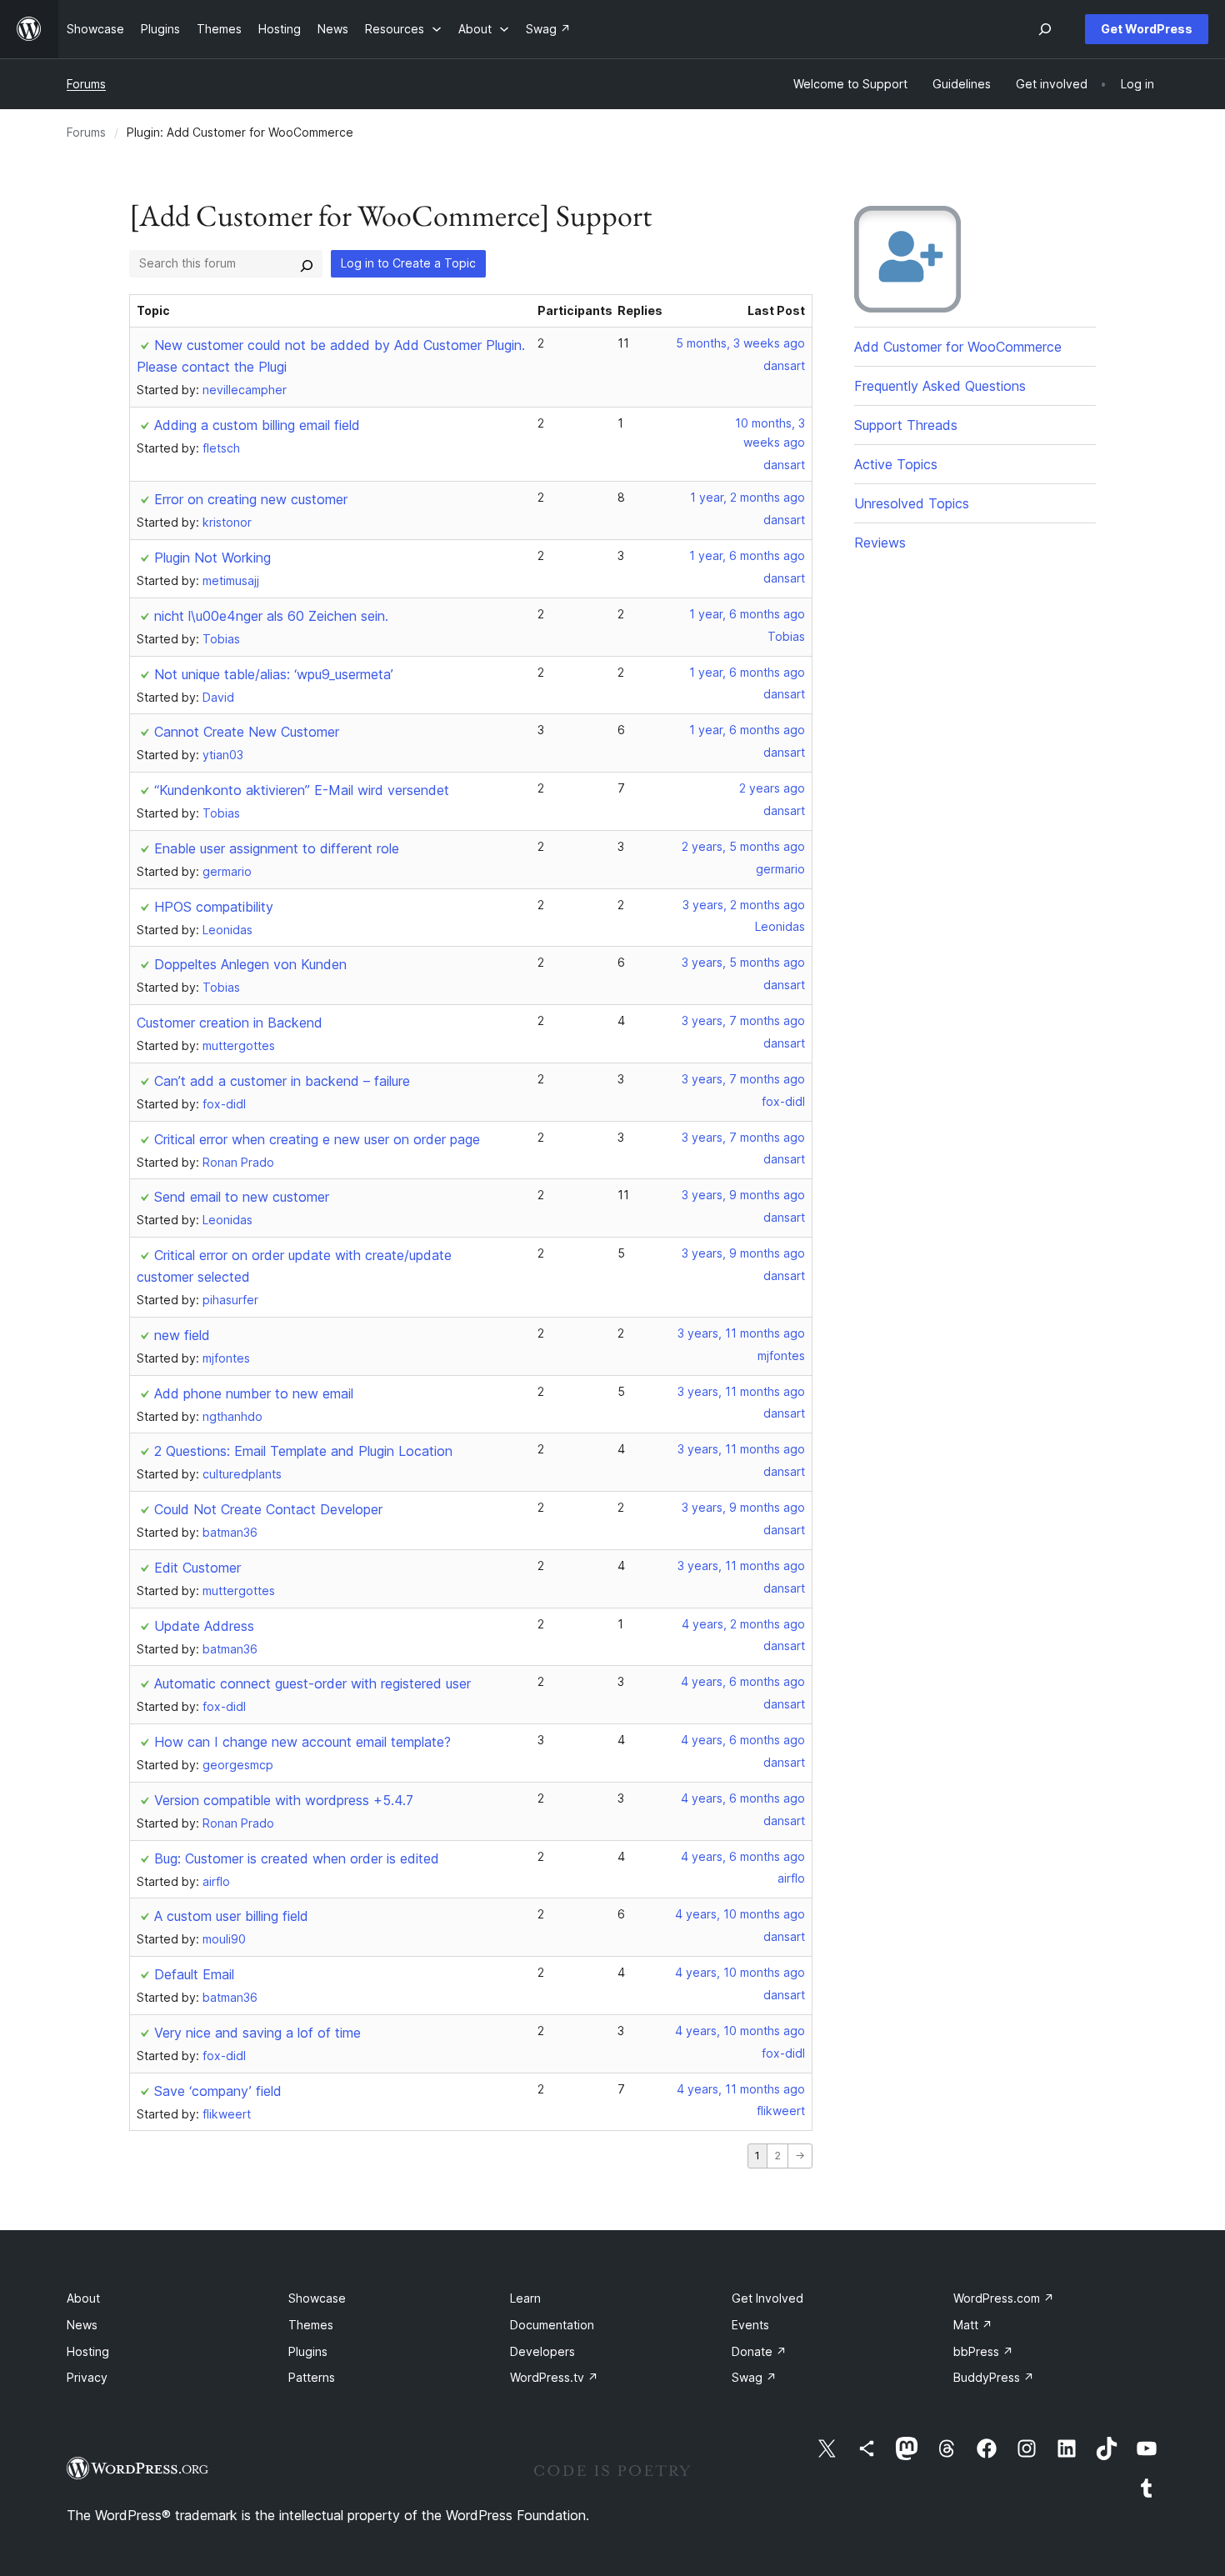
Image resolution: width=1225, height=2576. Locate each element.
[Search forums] (307, 263)
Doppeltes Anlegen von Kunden (250, 964)
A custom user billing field (231, 1916)
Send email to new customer (242, 1197)
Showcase (317, 2298)
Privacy (87, 2377)
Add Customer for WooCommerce (958, 347)
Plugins (308, 2351)
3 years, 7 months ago (743, 1020)
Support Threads (906, 425)
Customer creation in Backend (230, 1023)
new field (182, 1335)
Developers (542, 2351)
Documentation (552, 2325)
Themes (311, 2325)
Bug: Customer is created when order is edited (297, 1858)
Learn (525, 2298)
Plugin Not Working (212, 558)
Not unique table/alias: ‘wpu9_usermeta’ (274, 674)
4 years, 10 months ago (740, 1914)
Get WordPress (1147, 29)
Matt (973, 2325)
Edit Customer (197, 1568)
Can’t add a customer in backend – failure (282, 1081)
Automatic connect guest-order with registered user (312, 1683)
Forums (86, 84)
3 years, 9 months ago (743, 1195)
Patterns (312, 2377)
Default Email (194, 1974)
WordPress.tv (554, 2377)
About (83, 2298)
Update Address (204, 1626)
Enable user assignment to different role (277, 848)
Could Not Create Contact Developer (268, 1509)
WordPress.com (1004, 2298)
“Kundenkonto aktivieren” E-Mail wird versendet (302, 790)
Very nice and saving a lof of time (257, 2033)
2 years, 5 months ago (743, 846)
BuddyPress (994, 2377)
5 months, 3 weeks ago (740, 343)
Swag (754, 2377)
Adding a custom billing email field (257, 425)
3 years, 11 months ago (741, 1333)
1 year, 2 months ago (747, 497)
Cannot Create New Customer (247, 732)
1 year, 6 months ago (747, 555)
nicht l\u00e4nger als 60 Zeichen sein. (271, 616)
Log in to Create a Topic (408, 263)
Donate (759, 2351)
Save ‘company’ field (218, 2091)
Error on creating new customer (251, 499)
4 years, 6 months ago (743, 1681)
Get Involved (767, 2298)
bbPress (983, 2351)
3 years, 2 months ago (744, 905)
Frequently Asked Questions (940, 386)
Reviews (880, 543)
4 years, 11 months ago (741, 2089)
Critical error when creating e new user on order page (317, 1139)
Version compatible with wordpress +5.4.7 (284, 1800)
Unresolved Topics (912, 503)
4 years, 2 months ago (743, 1624)
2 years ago (772, 788)
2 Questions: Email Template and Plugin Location (303, 1451)
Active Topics (896, 464)
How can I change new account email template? (302, 1742)
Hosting (88, 2351)
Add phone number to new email (254, 1393)
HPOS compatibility (214, 907)
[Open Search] (1045, 29)
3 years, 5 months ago (743, 962)
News (82, 2325)
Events (750, 2325)
